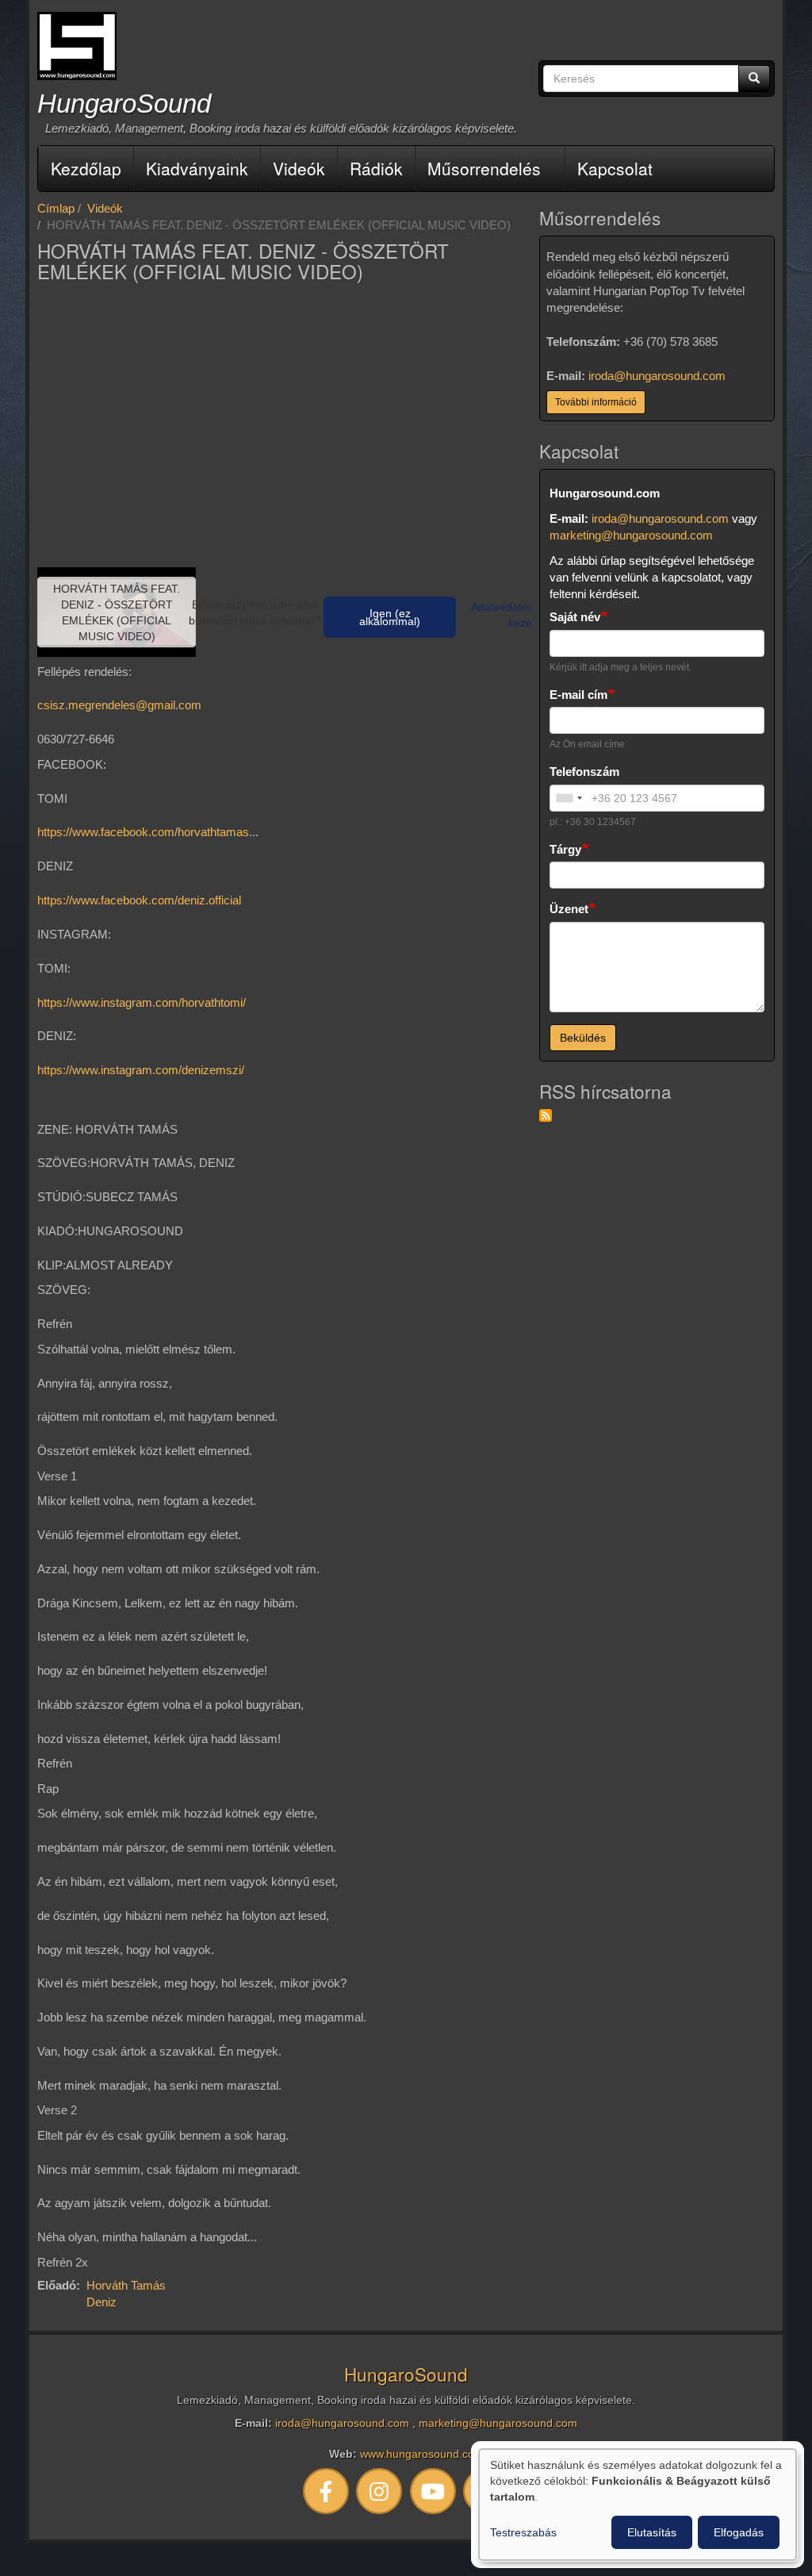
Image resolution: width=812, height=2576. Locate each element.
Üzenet (569, 909)
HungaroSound (124, 104)
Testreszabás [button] (523, 2532)
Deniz (101, 2302)
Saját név (575, 617)
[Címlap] (77, 46)
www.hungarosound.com (422, 2454)
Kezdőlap (86, 168)
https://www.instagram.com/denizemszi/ (141, 1070)
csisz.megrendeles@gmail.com (119, 705)
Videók (299, 168)
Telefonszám (584, 772)
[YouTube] (433, 2491)
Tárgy (565, 849)
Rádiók (376, 168)
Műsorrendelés (484, 168)
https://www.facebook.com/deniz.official (139, 900)
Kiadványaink (197, 168)
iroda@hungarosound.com (657, 376)
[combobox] (569, 798)
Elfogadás (739, 2532)
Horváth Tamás (126, 2285)
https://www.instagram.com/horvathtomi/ (142, 1002)
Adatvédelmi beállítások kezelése (530, 615)
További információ (596, 402)
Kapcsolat (615, 168)
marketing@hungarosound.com (631, 535)
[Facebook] (326, 2491)
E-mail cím (578, 695)
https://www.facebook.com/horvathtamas (143, 832)
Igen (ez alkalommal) (390, 617)
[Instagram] (380, 2491)
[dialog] (638, 2505)
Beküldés (583, 1038)
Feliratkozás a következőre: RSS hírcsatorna (546, 1115)
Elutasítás (652, 2532)
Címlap (56, 208)
